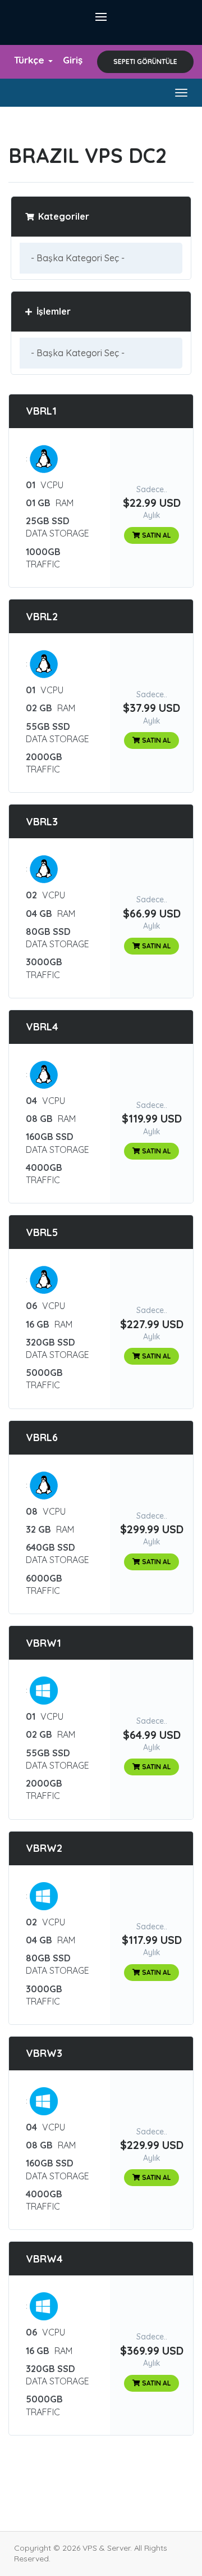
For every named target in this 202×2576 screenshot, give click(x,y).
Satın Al (155, 535)
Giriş (73, 60)
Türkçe (31, 60)
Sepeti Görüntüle (145, 62)
